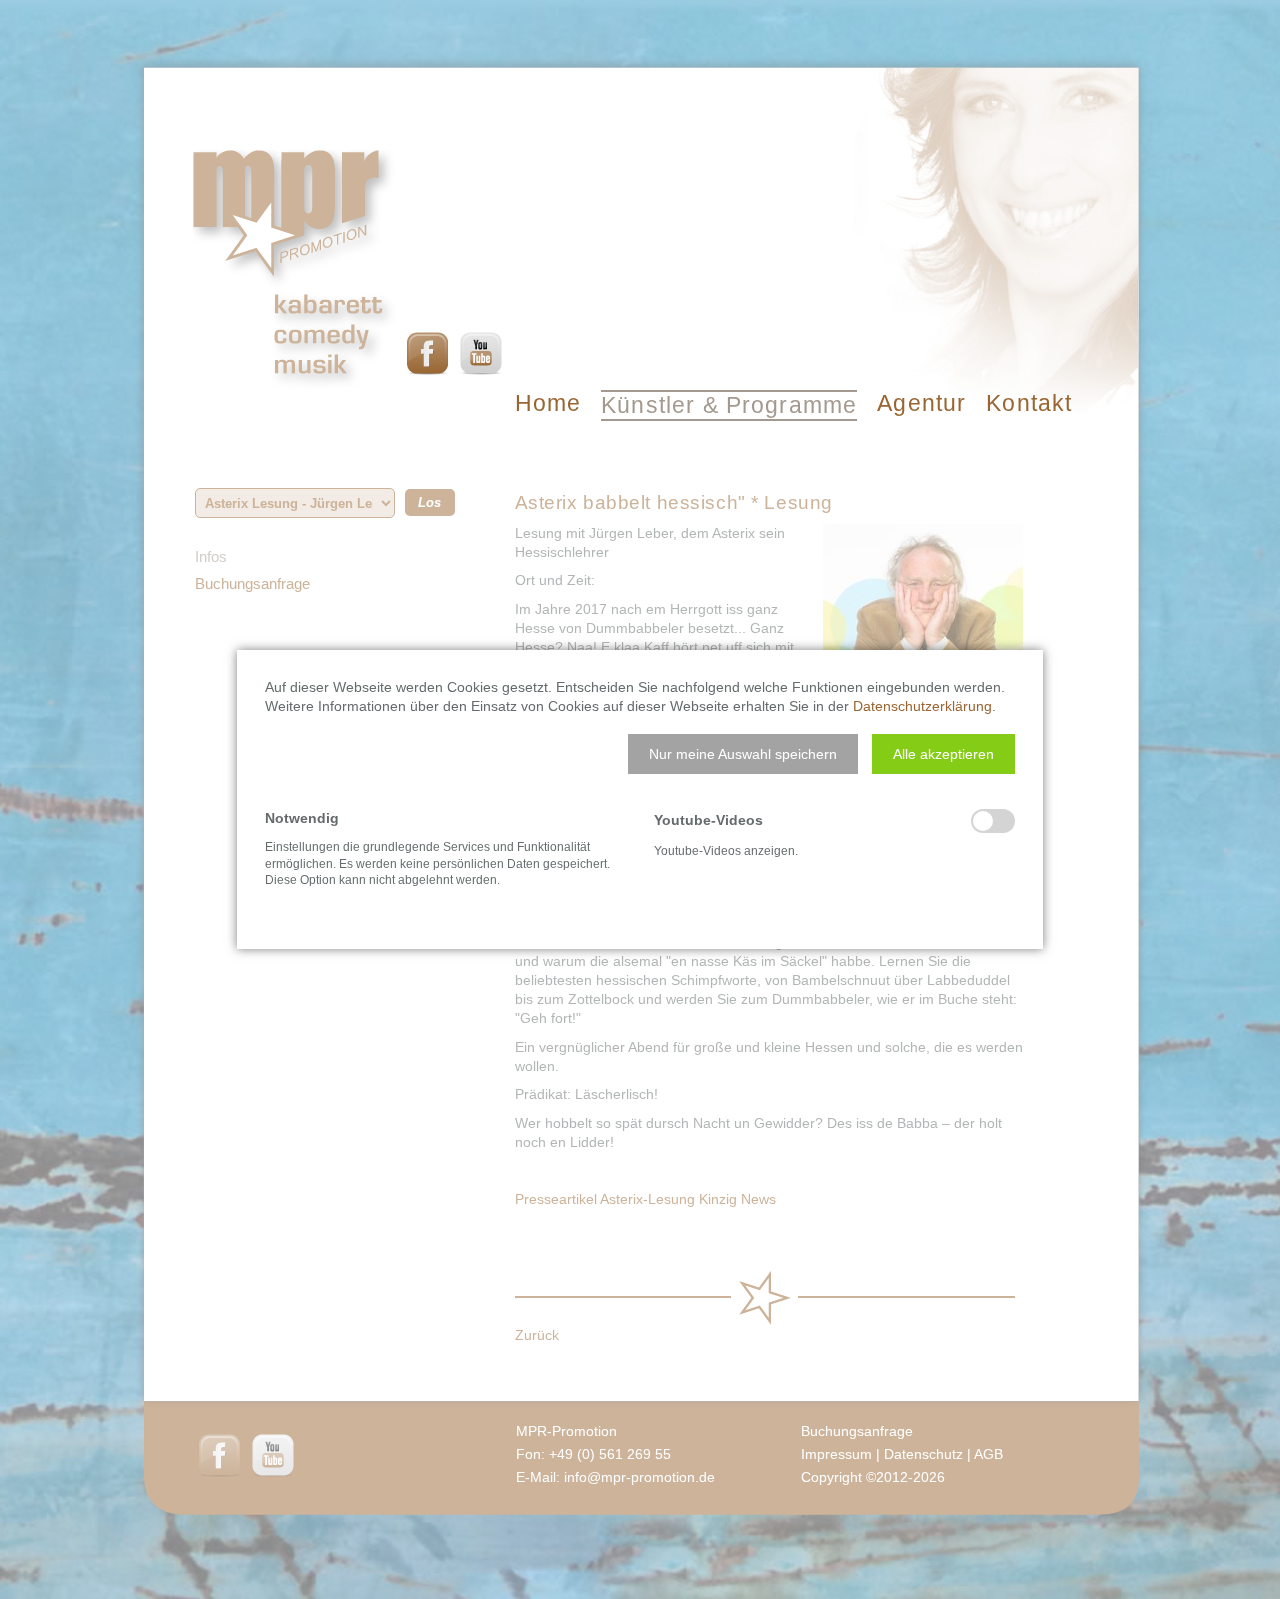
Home (548, 403)
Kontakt (1029, 403)
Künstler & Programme (729, 405)
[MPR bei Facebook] (428, 352)
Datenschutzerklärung (922, 706)
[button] (743, 754)
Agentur (921, 403)
